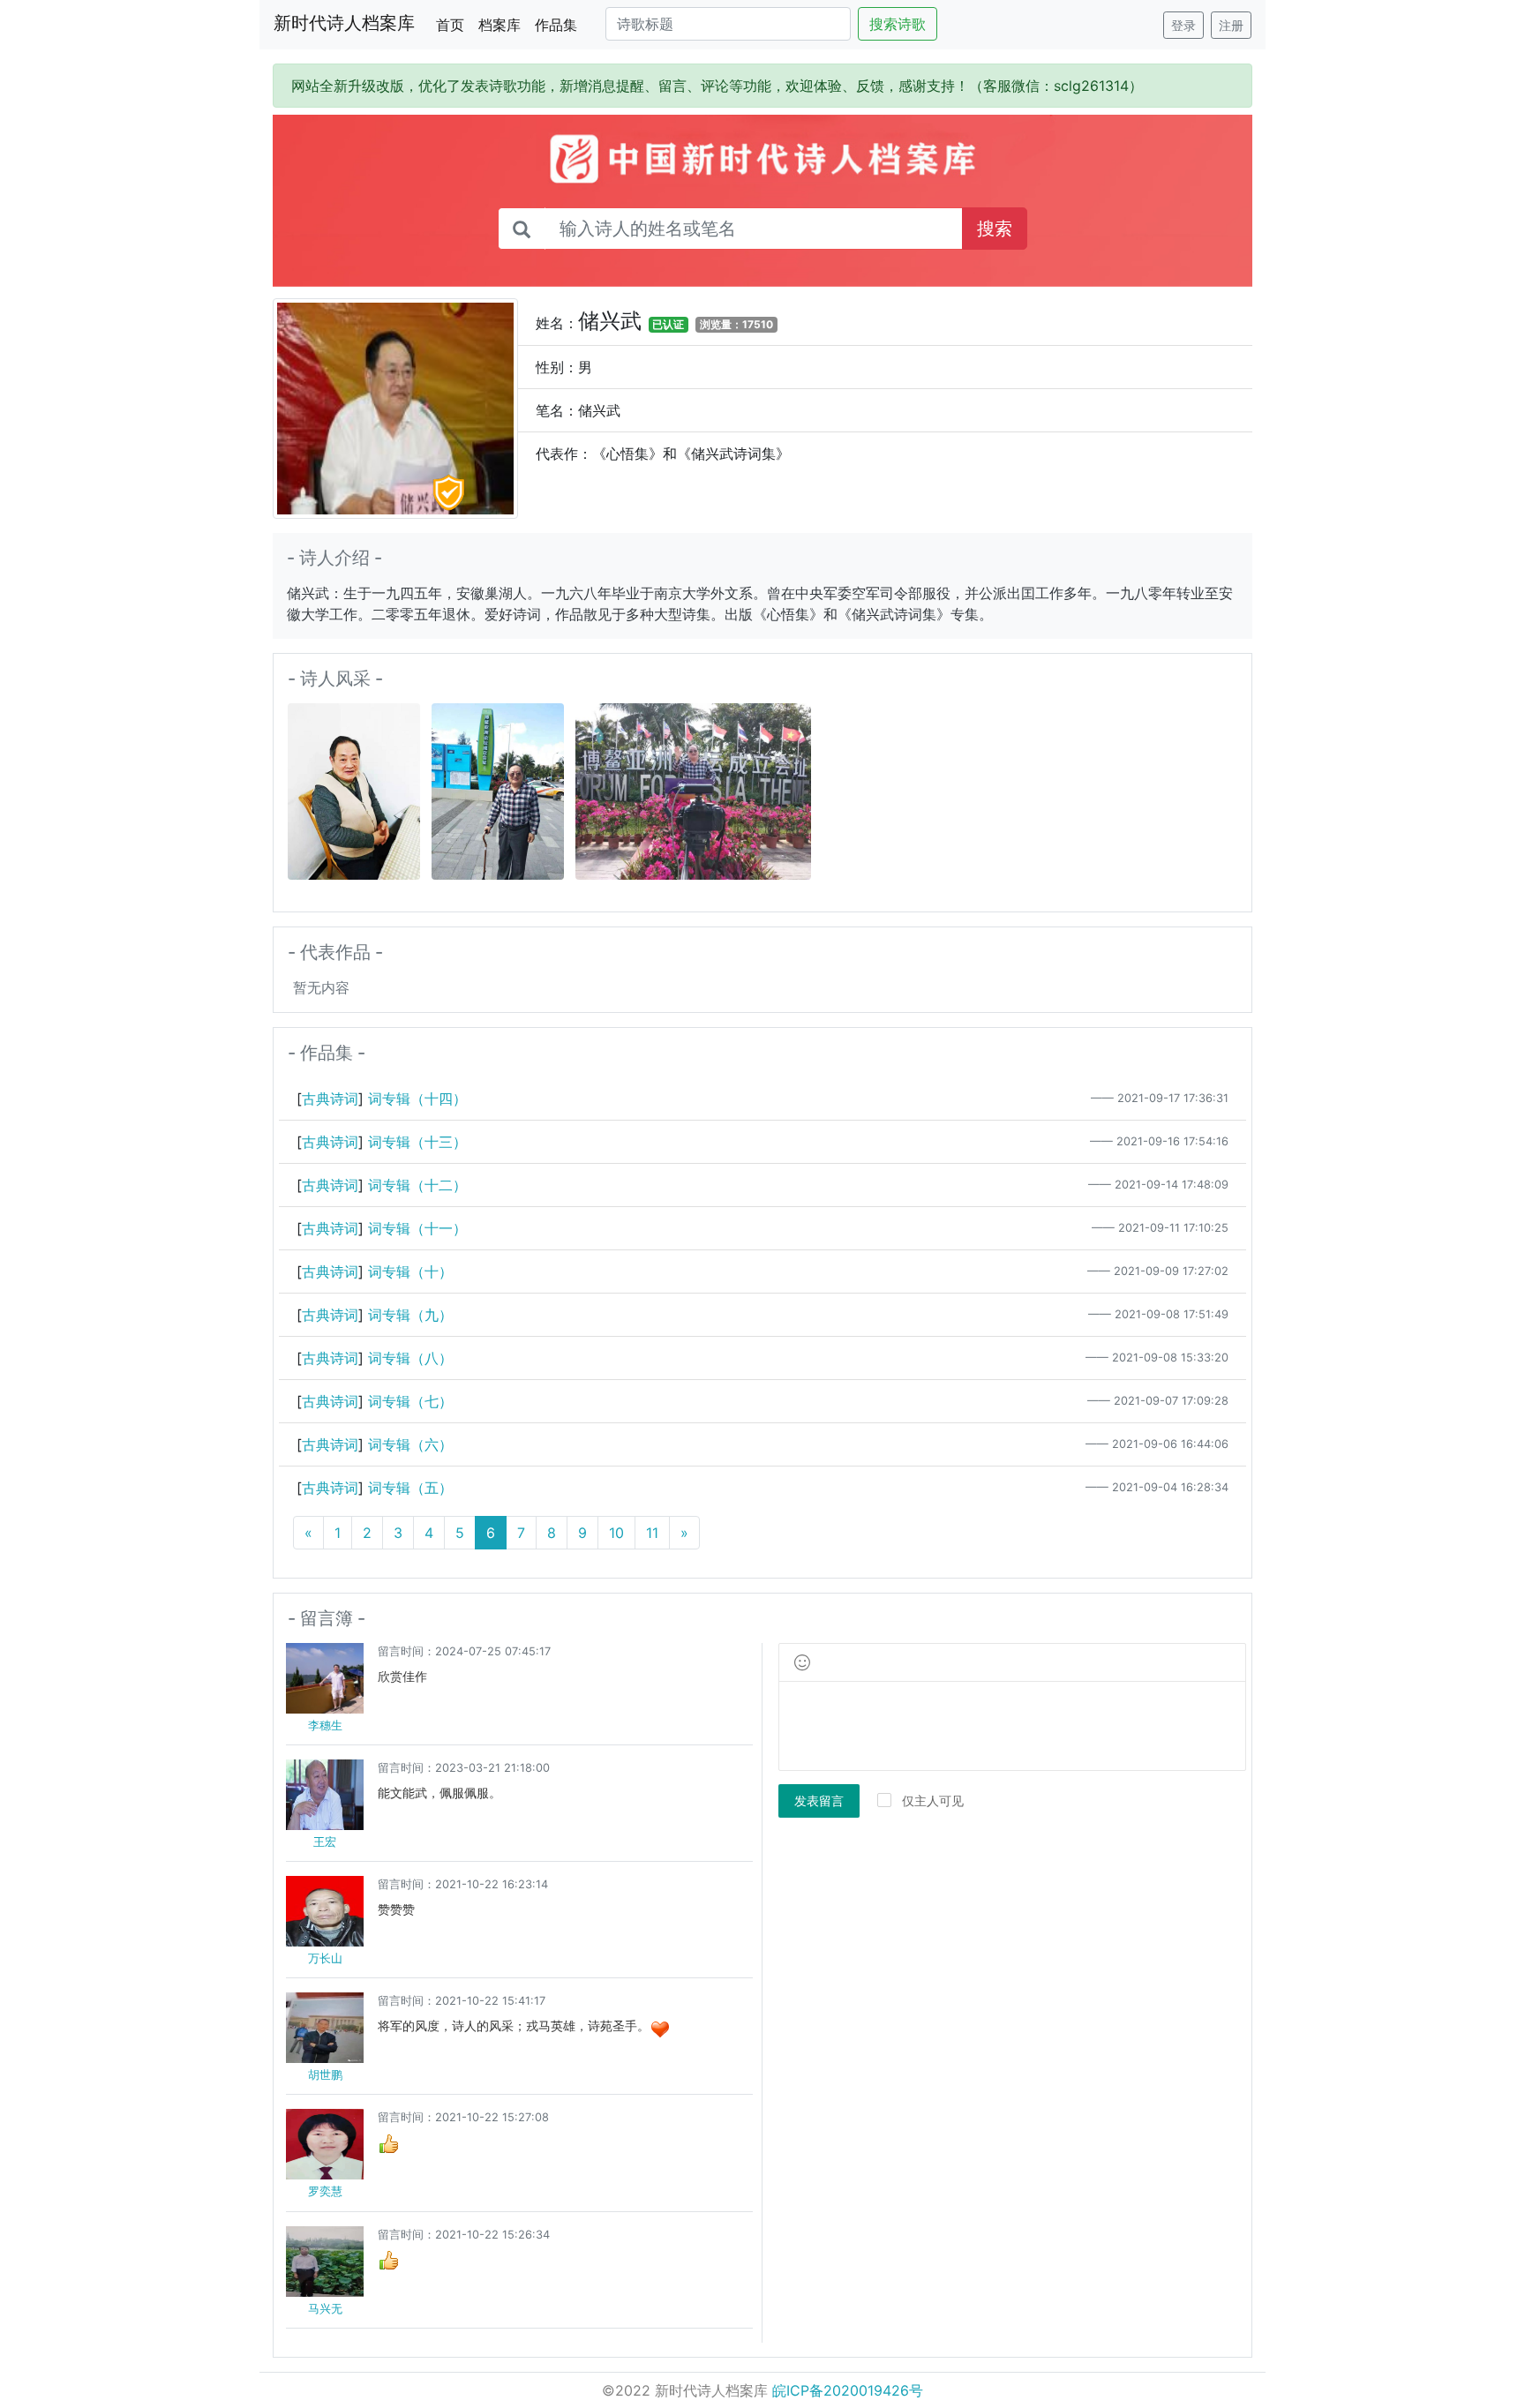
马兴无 (325, 2309)
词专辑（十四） (417, 1099)
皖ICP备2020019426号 (848, 2390)
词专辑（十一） (417, 1228)
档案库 (500, 25)
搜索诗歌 (898, 24)
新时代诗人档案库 (344, 23)
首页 (454, 24)
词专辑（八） (410, 1358)
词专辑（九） (410, 1315)
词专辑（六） (410, 1444)
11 (652, 1533)
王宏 (325, 1842)
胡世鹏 (325, 2075)
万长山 (325, 1958)
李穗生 (325, 1725)
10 (616, 1533)
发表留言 (819, 1800)
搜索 (995, 229)
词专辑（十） (410, 1272)
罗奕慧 (325, 2191)
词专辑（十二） (417, 1185)
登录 (1183, 25)
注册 (1231, 25)
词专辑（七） (410, 1401)
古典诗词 (330, 1099)
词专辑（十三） (417, 1142)
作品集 (556, 25)
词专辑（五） (410, 1488)
